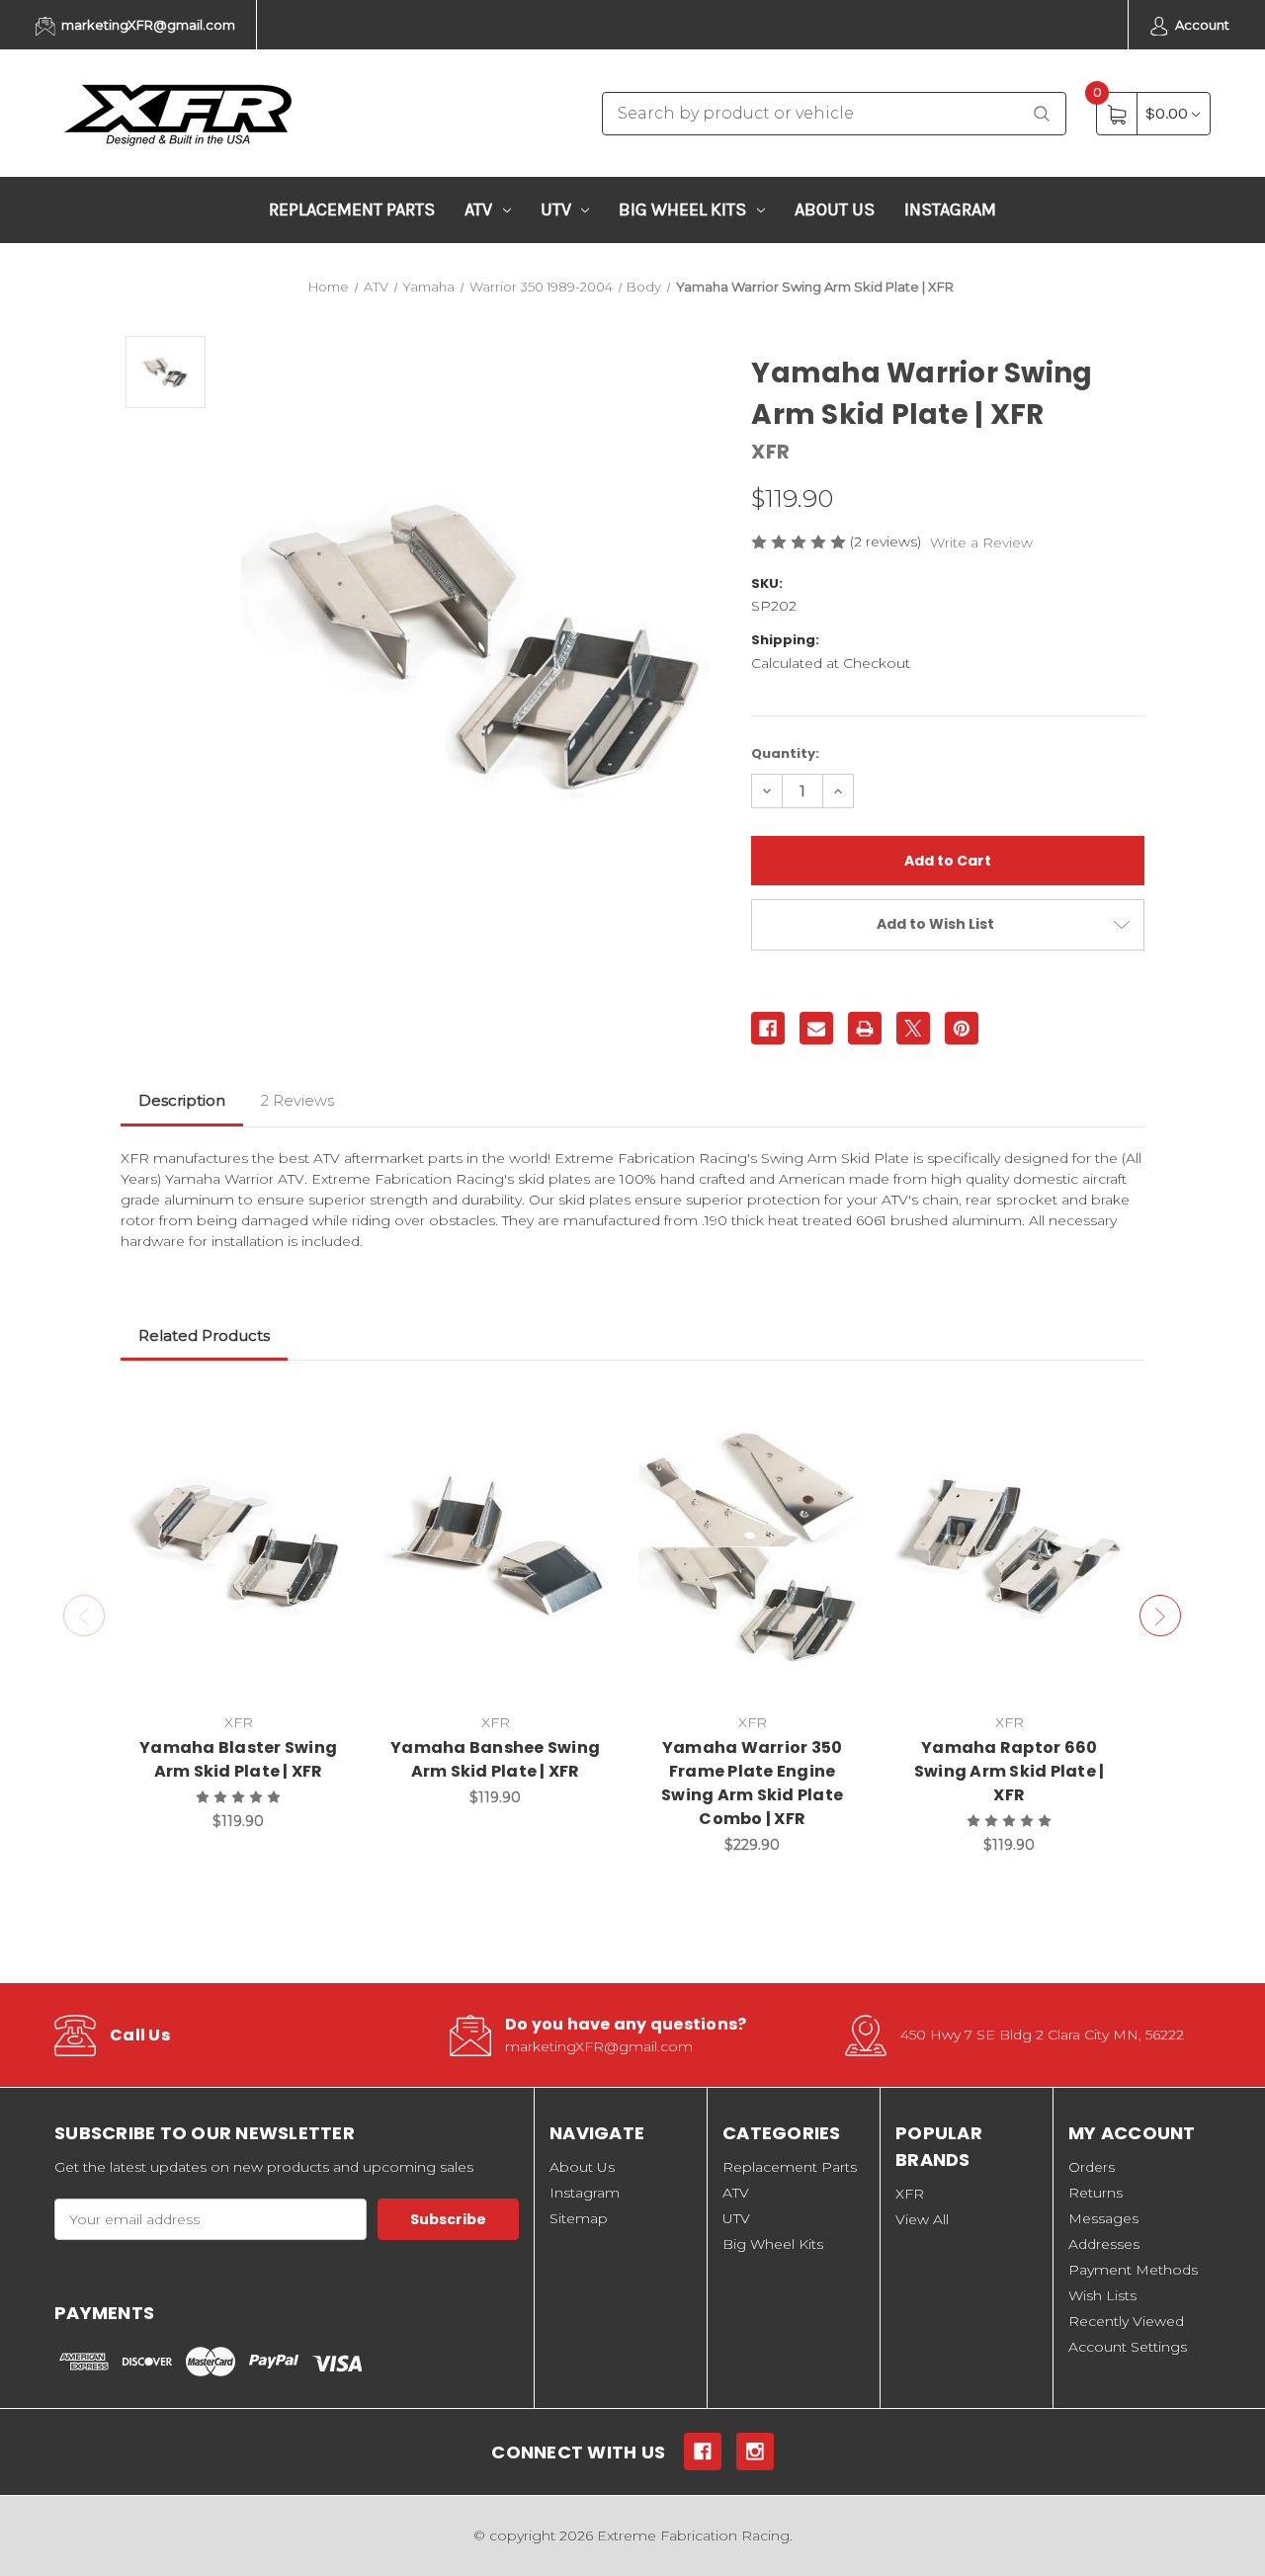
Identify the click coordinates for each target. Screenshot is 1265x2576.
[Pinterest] (962, 1029)
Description (182, 1100)
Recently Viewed (1126, 2321)
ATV (478, 209)
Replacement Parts (352, 209)
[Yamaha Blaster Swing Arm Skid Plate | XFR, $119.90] (239, 1547)
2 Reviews (297, 1100)
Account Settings (1128, 2347)
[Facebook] (768, 1029)
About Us (835, 209)
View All (922, 2219)
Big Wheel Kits (682, 209)
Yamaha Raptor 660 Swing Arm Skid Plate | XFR (1010, 1771)
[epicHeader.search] (1042, 114)
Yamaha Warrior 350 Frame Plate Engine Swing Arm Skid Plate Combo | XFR (752, 1783)
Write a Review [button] (981, 542)
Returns (1096, 2193)
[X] (913, 1029)
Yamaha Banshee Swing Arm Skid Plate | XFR (495, 1759)
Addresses (1104, 2244)
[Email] (816, 1029)
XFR (910, 2194)
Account (1201, 25)
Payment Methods (1133, 2270)
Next (1160, 1616)
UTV (556, 209)
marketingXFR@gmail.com (147, 25)
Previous (84, 1616)
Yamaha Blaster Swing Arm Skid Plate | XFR (238, 1759)
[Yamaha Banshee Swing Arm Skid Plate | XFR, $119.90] (496, 1547)
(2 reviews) (887, 541)
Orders (1092, 2167)
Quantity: (785, 753)
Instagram (950, 209)
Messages (1103, 2218)
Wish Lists (1102, 2295)
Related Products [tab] (204, 1335)
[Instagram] (755, 2451)
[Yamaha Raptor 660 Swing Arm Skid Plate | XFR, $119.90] (1010, 1547)
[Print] (865, 1029)
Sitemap (579, 2218)
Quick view (327, 1412)
